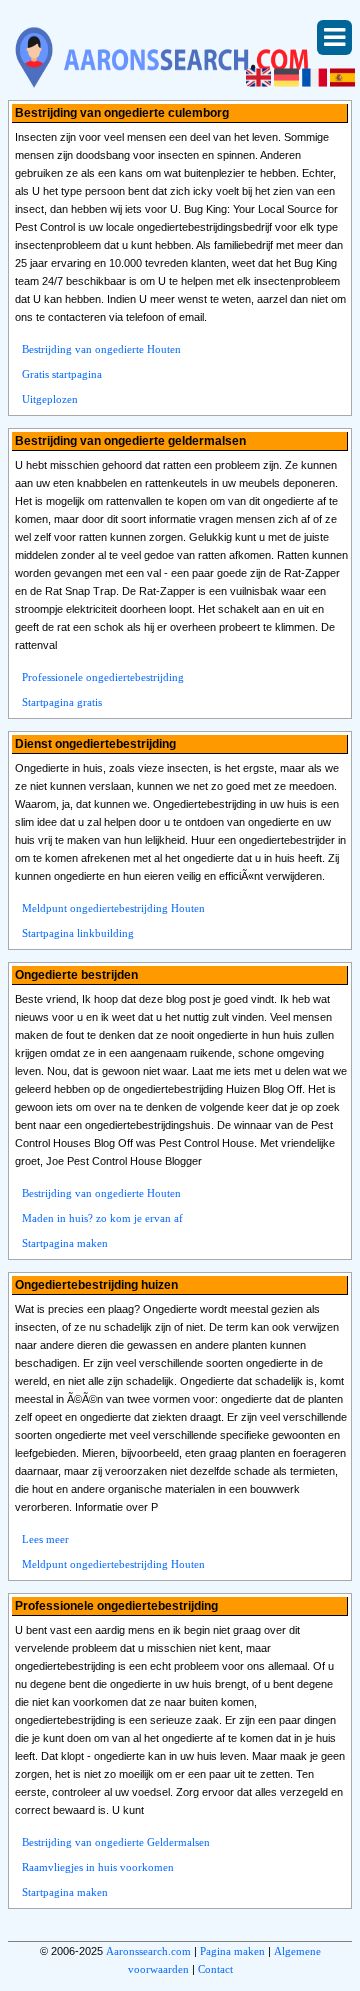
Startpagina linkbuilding (78, 933)
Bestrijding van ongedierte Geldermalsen (116, 1842)
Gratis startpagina (62, 374)
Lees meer (45, 1539)
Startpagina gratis (62, 702)
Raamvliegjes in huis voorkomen (98, 1867)
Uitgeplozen (50, 399)
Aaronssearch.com (148, 1951)
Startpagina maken (65, 1243)
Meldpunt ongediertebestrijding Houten (113, 908)
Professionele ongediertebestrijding (103, 677)
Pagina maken (232, 1951)
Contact (215, 1969)
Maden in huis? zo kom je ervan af (102, 1218)
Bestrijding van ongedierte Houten (101, 349)
